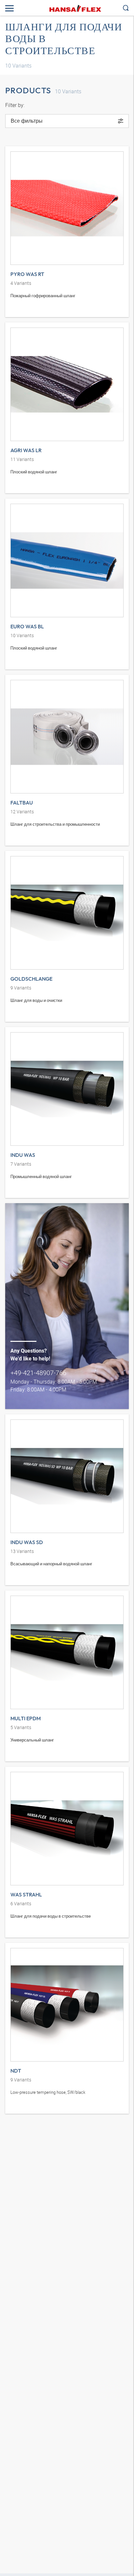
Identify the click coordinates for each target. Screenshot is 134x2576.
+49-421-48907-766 (38, 1373)
